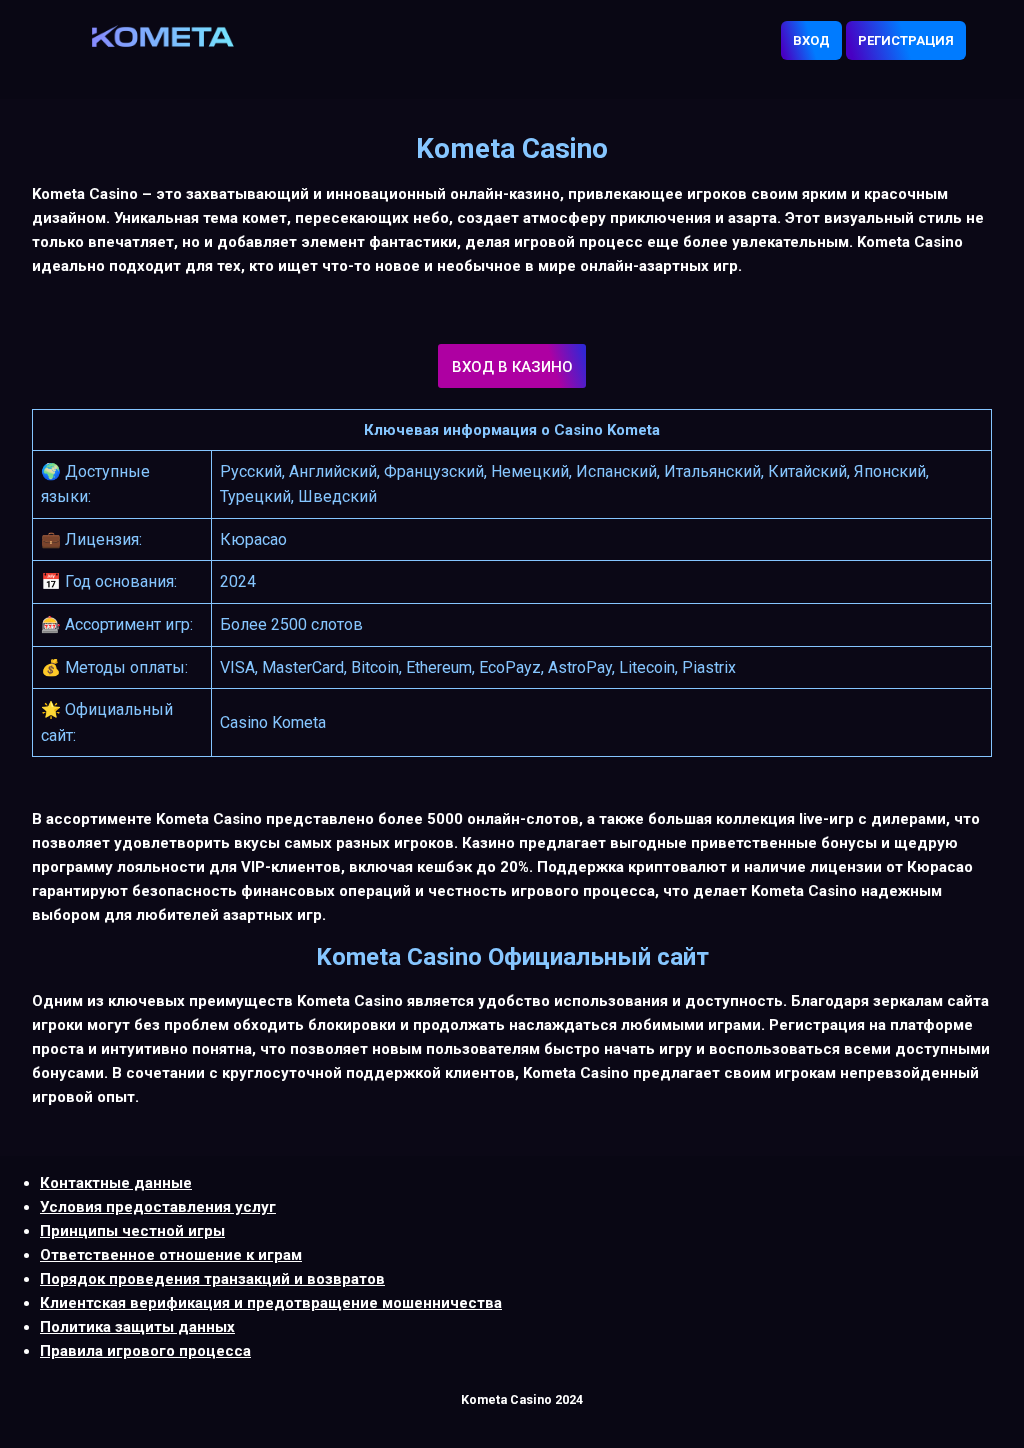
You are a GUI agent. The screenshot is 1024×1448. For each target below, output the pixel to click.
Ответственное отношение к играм (171, 1255)
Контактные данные (116, 1183)
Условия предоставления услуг (158, 1207)
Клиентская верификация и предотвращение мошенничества (271, 1303)
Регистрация (906, 40)
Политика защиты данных (137, 1327)
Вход (811, 40)
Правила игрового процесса (145, 1351)
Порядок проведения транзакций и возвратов (212, 1279)
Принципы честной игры (132, 1231)
